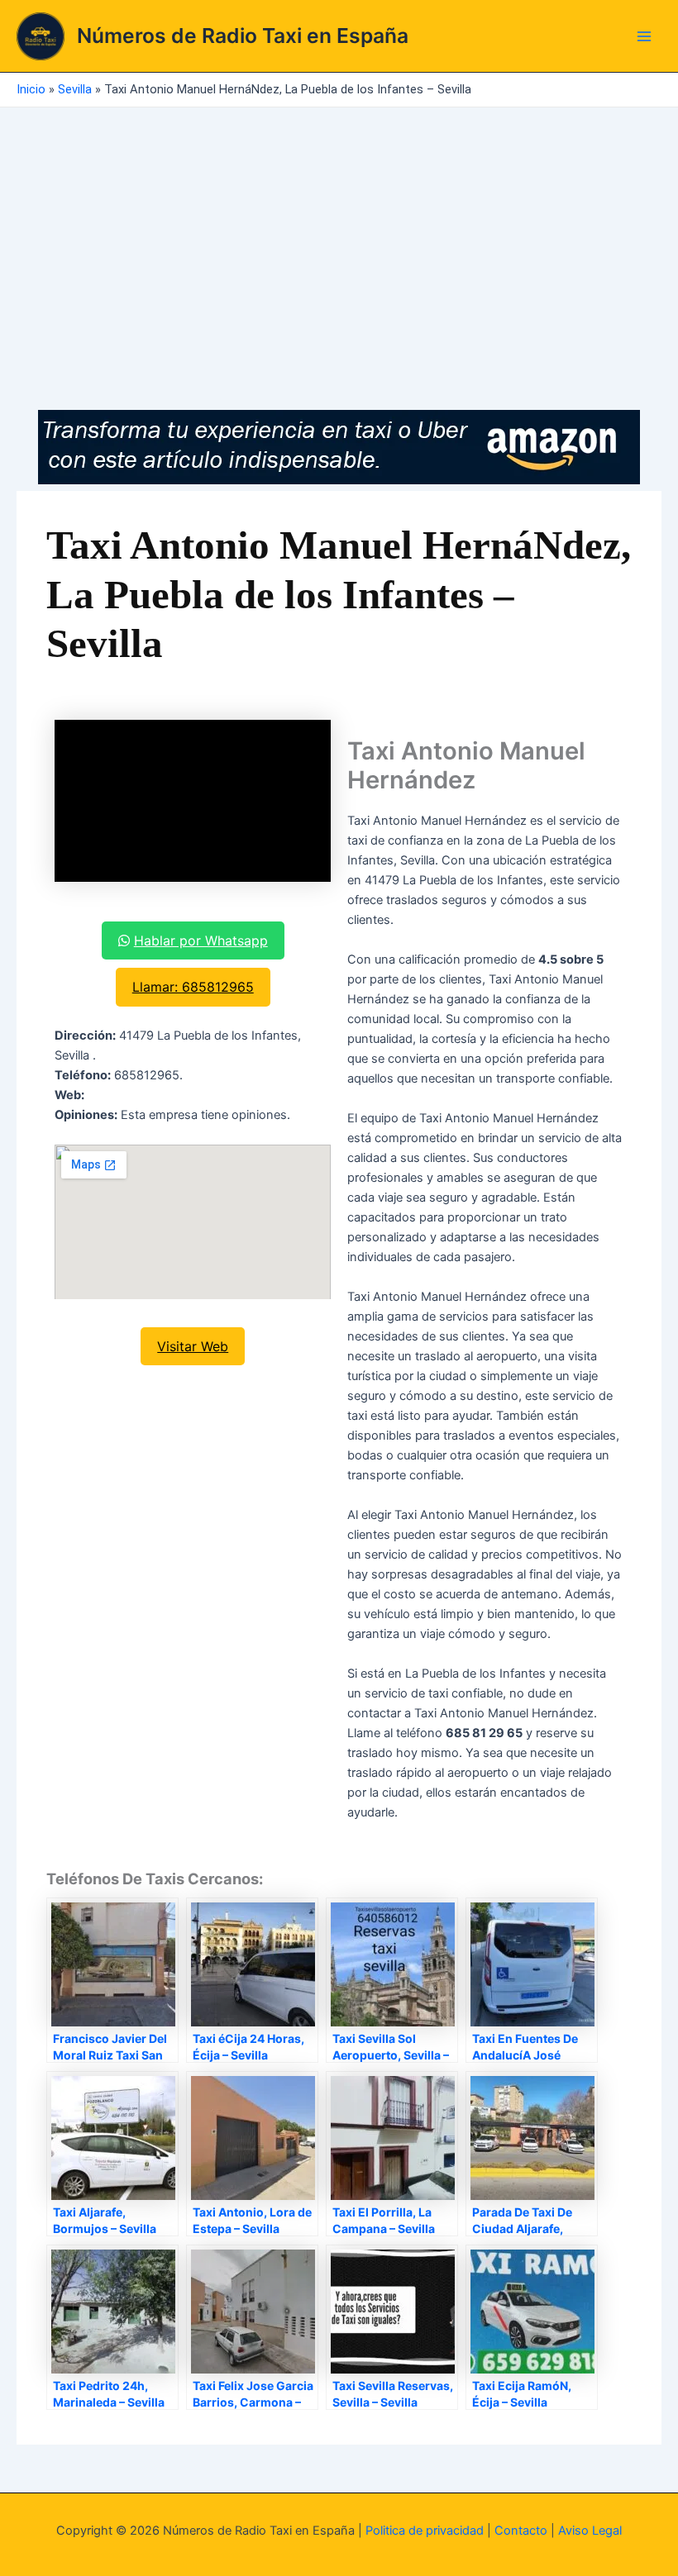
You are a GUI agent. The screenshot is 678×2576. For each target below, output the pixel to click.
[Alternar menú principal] (644, 36)
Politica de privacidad (425, 2531)
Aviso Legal (590, 2531)
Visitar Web (193, 1346)
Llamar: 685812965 (193, 987)
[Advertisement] (339, 231)
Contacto (521, 2531)
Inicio (31, 89)
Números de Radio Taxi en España (243, 36)
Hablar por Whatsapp (201, 940)
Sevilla (75, 89)
